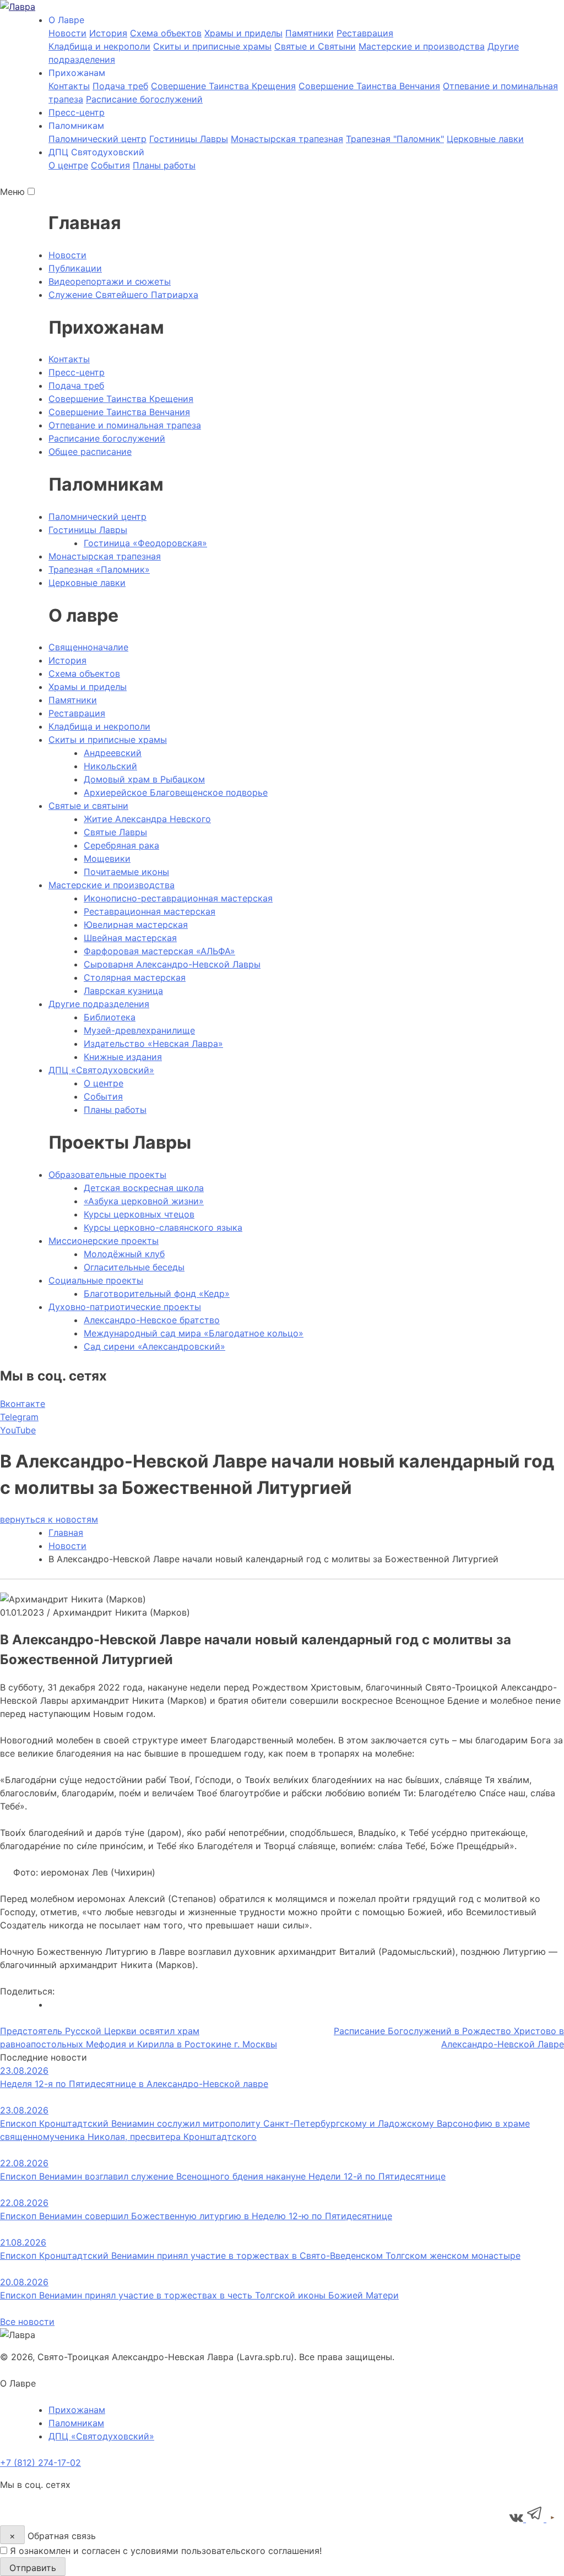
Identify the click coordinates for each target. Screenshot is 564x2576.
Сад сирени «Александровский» (154, 1346)
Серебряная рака (121, 845)
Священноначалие (88, 647)
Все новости (27, 2322)
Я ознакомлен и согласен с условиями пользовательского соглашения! (166, 2551)
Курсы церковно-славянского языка (163, 1227)
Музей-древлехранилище (139, 1030)
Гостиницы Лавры (189, 139)
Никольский (110, 766)
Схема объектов (84, 673)
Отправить (33, 2568)
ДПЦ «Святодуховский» (101, 1070)
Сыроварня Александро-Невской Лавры (172, 964)
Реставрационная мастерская (150, 911)
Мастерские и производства (422, 46)
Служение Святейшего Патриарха (123, 295)
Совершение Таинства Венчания (369, 86)
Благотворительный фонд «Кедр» (157, 1294)
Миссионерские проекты (104, 1241)
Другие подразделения (99, 1004)
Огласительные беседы (134, 1267)
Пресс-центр (77, 112)
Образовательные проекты (107, 1175)
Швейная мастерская (130, 938)
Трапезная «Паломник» (99, 569)
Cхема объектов (166, 33)
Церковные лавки (485, 139)
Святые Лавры (115, 832)
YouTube (18, 1430)
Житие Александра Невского (147, 819)
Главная (66, 1532)
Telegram (19, 1417)
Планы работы (164, 165)
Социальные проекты (96, 1280)
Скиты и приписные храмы (212, 46)
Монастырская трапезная (287, 139)
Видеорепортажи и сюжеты (110, 281)
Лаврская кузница (123, 991)
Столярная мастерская (135, 977)
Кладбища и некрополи (99, 46)
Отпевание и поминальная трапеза (125, 425)
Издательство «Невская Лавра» (153, 1044)
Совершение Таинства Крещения (223, 86)
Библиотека (110, 1017)
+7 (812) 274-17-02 (40, 2463)
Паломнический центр (97, 139)
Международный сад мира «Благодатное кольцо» (194, 1333)
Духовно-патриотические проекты (125, 1307)
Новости (67, 33)
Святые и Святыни (315, 46)
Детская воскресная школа (144, 1188)
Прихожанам (77, 2410)
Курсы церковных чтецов (139, 1214)
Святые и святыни (88, 806)
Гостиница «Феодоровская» (145, 543)
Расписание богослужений (144, 99)
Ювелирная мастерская (136, 925)
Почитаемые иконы (126, 872)
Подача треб (120, 86)
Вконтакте (23, 1404)
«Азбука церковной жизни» (144, 1201)
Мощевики (107, 858)
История (108, 33)
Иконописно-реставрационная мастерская (178, 898)
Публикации (75, 268)
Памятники (310, 33)
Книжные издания (123, 1057)
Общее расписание (90, 452)
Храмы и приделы (243, 33)
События (110, 165)
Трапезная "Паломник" (395, 139)
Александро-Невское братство (152, 1320)
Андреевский (113, 753)
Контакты (69, 86)
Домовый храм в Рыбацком (144, 779)
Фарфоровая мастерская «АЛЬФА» (159, 951)
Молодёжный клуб (124, 1254)
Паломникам (76, 2423)
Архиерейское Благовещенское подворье (176, 792)
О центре (68, 165)
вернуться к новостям (49, 1519)
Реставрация (365, 33)
